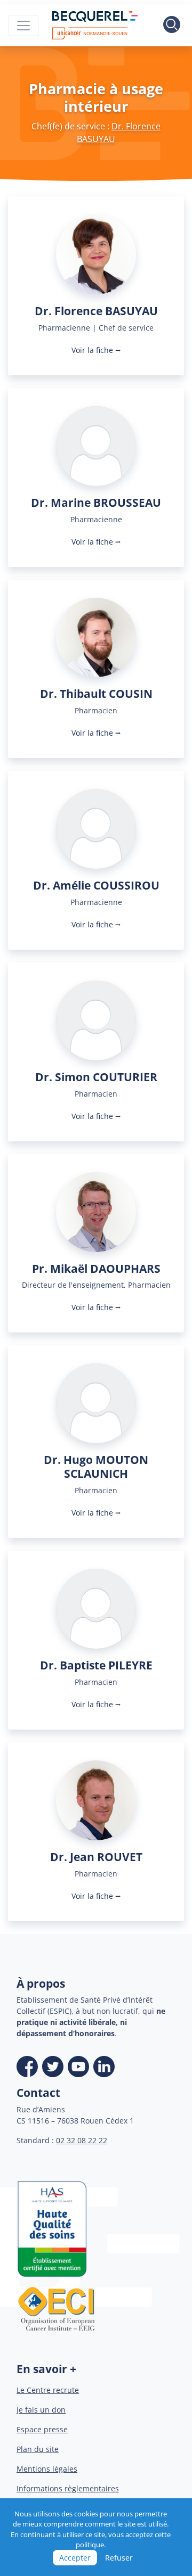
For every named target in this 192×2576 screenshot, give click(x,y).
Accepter (75, 2558)
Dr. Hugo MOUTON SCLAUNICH (96, 1466)
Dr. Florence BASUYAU (96, 311)
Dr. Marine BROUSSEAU (96, 502)
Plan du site (38, 2449)
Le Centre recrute (48, 2390)
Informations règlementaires (68, 2488)
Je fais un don (41, 2410)
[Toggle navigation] (23, 26)
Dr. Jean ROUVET (96, 1857)
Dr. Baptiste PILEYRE (96, 1665)
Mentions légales (47, 2469)
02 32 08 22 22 (82, 2140)
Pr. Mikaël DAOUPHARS (96, 1268)
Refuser (119, 2558)
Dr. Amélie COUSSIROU (96, 885)
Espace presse (42, 2429)
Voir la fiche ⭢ (96, 350)
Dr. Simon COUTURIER (96, 1077)
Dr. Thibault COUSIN (96, 693)
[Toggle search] (172, 26)
